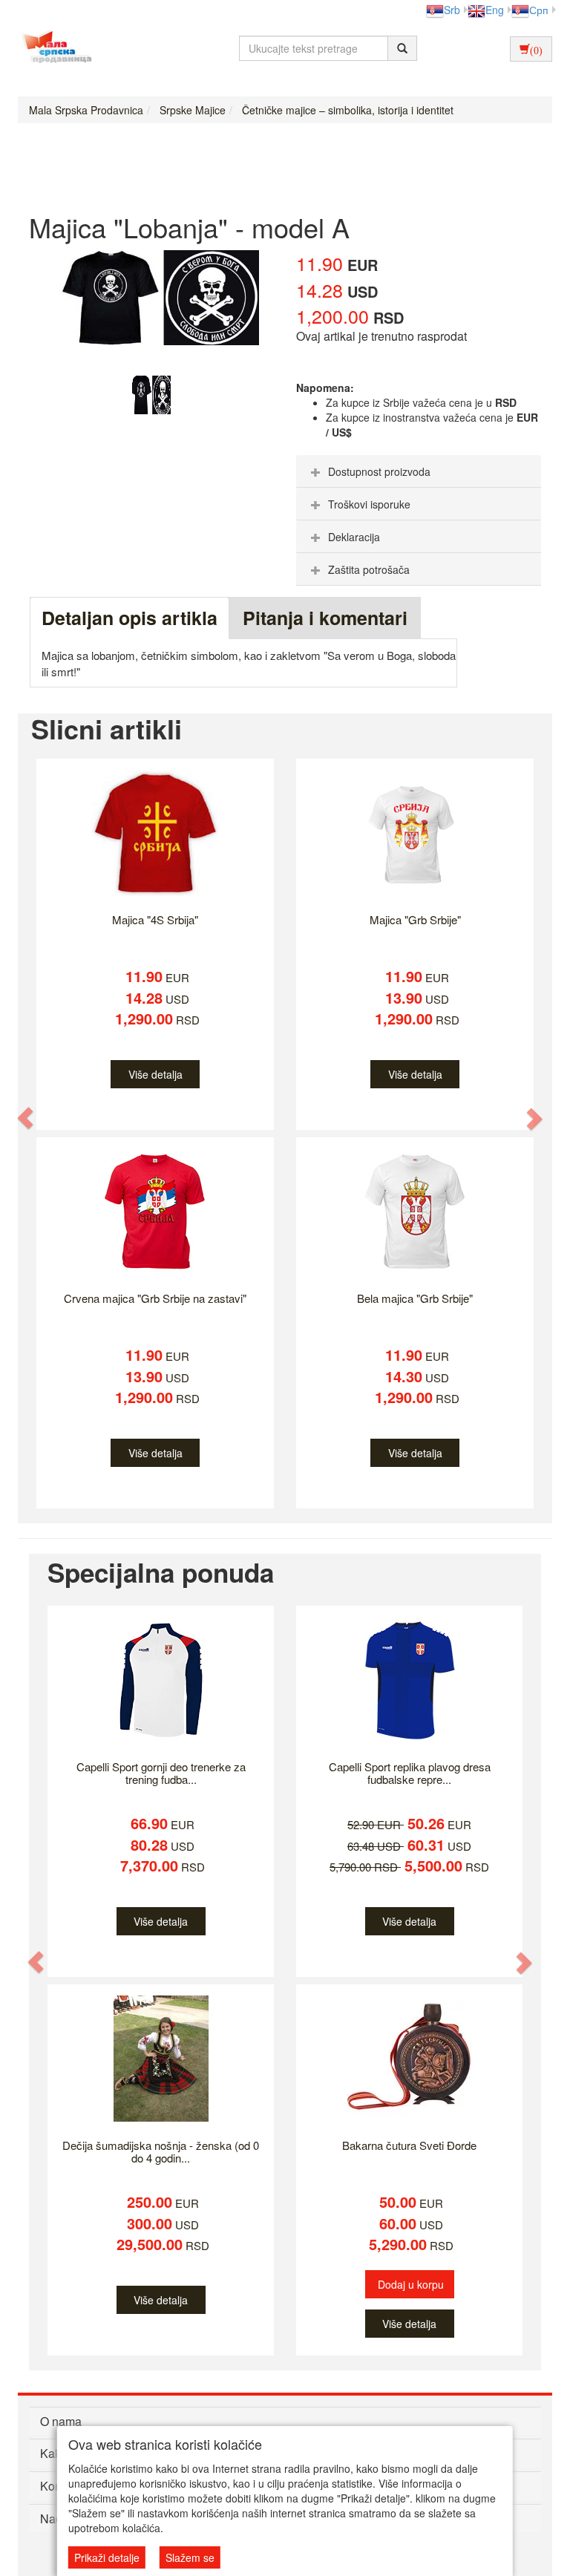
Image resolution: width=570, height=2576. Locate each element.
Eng (495, 10)
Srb (452, 10)
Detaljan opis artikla (130, 618)
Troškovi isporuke (369, 504)
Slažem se (190, 2557)
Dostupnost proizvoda (379, 471)
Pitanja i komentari (325, 618)
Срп (539, 10)
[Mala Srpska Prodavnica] (53, 48)
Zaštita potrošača (369, 569)
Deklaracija (354, 537)
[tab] (419, 471)
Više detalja (155, 1074)
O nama (61, 2421)
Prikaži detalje (107, 2557)
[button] (26, 1118)
